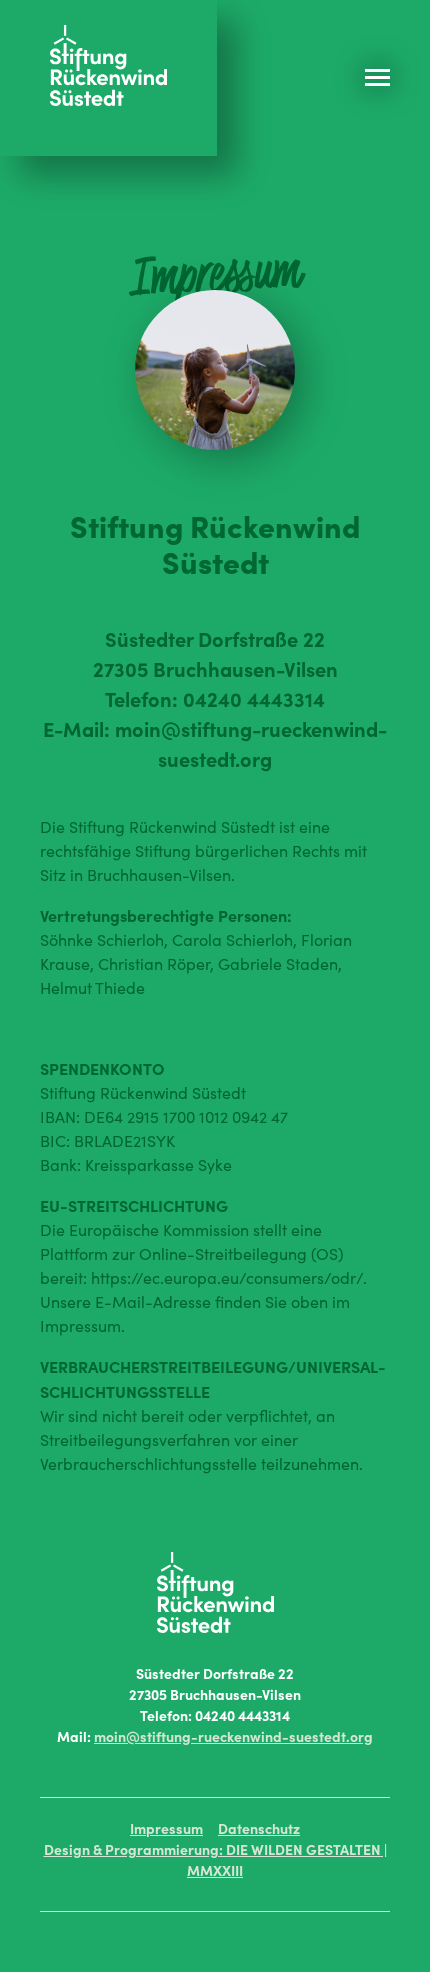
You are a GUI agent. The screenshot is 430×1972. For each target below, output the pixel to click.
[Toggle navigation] (397, 77)
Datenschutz (259, 1828)
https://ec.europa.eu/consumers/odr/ (227, 1277)
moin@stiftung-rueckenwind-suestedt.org (233, 1736)
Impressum (166, 1828)
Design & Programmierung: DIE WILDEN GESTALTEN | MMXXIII (215, 1859)
